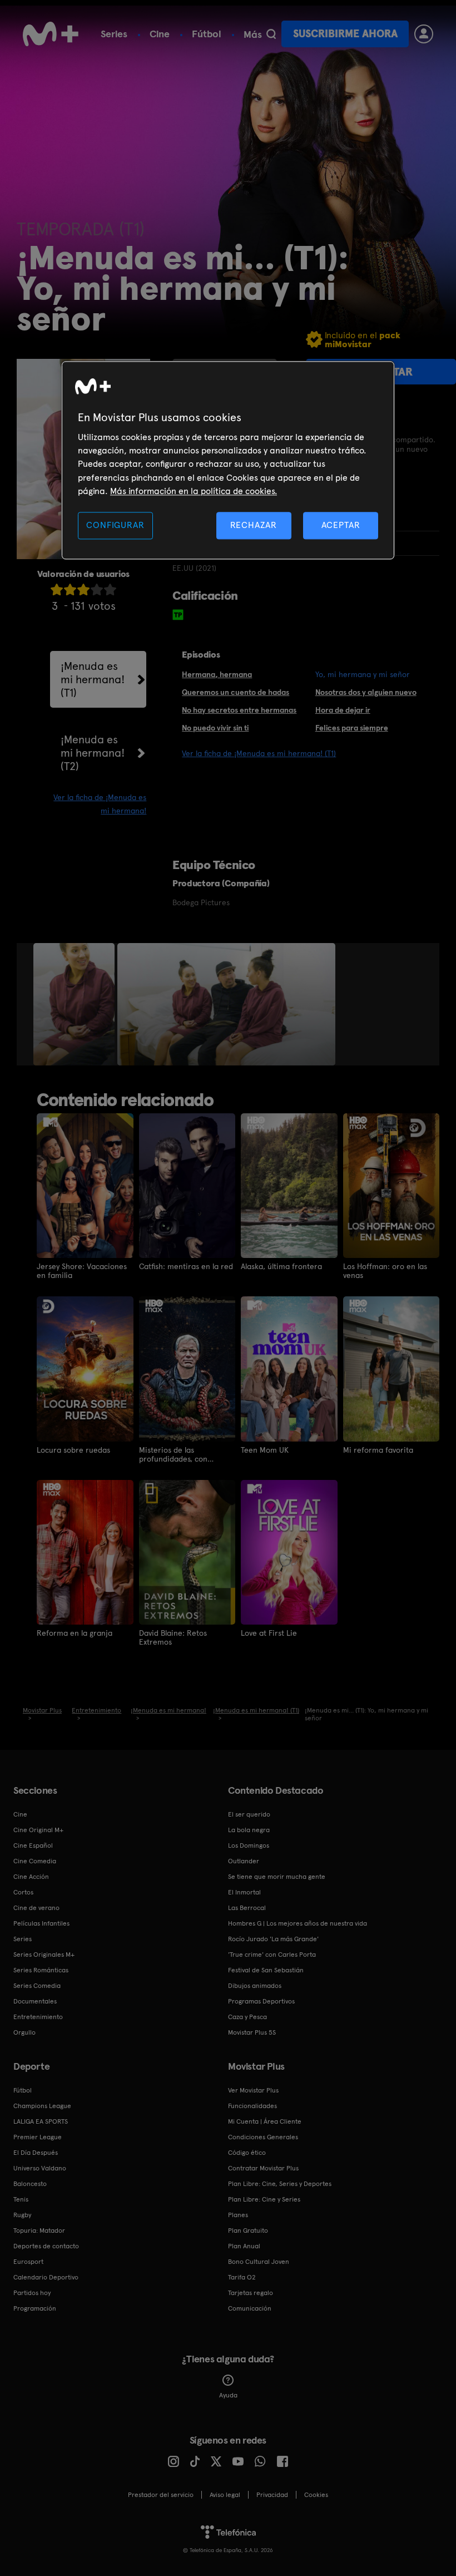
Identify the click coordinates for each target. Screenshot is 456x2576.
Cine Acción (31, 1877)
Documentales (35, 2001)
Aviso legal (225, 2495)
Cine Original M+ (38, 1830)
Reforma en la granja (75, 1633)
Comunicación (250, 2308)
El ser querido (249, 1814)
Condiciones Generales (263, 2137)
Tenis (21, 2199)
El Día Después (36, 2153)
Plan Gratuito (248, 2230)
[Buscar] (271, 34)
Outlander (244, 1861)
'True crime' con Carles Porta (272, 1955)
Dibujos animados (255, 1986)
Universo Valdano (40, 2168)
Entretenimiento (38, 2017)
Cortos (23, 1892)
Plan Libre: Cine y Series (264, 2199)
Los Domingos (249, 1845)
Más (253, 34)
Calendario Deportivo (46, 2277)
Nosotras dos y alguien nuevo (366, 692)
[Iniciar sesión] (424, 34)
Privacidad (272, 2495)
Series (114, 34)
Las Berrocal (247, 1908)
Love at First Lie (269, 1633)
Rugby (22, 2215)
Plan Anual (244, 2246)
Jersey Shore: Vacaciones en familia (82, 1271)
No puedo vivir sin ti (215, 728)
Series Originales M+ (44, 1955)
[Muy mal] (57, 589)
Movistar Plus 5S (252, 2032)
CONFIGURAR (115, 525)
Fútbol (207, 34)
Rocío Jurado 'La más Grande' (273, 1939)
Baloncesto (30, 2184)
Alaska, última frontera (281, 1266)
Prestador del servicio (161, 2495)
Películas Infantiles (41, 1923)
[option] (75, 1004)
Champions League (42, 2106)
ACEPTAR (341, 525)
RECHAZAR (254, 525)
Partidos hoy (32, 2293)
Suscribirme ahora (345, 34)
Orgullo (24, 2032)
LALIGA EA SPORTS (41, 2121)
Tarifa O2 (242, 2277)
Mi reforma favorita (378, 1450)
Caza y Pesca (247, 2017)
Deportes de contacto (46, 2246)
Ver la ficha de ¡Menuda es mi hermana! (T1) (259, 753)
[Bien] (97, 589)
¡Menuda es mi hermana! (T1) (93, 679)
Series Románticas (41, 1970)
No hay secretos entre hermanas (239, 710)
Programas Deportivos (261, 2001)
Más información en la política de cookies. (194, 491)
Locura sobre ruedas (73, 1450)
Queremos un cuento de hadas (236, 692)
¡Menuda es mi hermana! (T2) (93, 753)
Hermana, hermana (217, 674)
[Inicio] (51, 34)
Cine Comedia (35, 1861)
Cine (160, 34)
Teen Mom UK (265, 1450)
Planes (238, 2215)
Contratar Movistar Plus (263, 2168)
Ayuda (228, 2395)
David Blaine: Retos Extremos (173, 1637)
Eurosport (28, 2262)
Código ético (247, 2153)
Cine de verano (36, 1908)
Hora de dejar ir (343, 710)
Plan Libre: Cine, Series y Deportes (280, 2184)
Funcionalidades (252, 2106)
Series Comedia (37, 1986)
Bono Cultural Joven (259, 2262)
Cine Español (33, 1845)
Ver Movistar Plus (253, 2090)
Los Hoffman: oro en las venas (385, 1271)
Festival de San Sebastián (266, 1970)
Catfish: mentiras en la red (186, 1266)
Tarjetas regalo (251, 2293)
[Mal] (70, 589)
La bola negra (249, 1830)
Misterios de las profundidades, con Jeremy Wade (173, 1454)
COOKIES (316, 2495)
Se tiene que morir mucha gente (277, 1877)
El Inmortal (244, 1892)
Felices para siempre (352, 728)
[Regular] (83, 589)
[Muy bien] (110, 589)
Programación (35, 2308)
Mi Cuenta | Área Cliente (265, 2121)
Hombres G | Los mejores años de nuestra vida (298, 1923)
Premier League (38, 2137)
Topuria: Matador (39, 2230)
